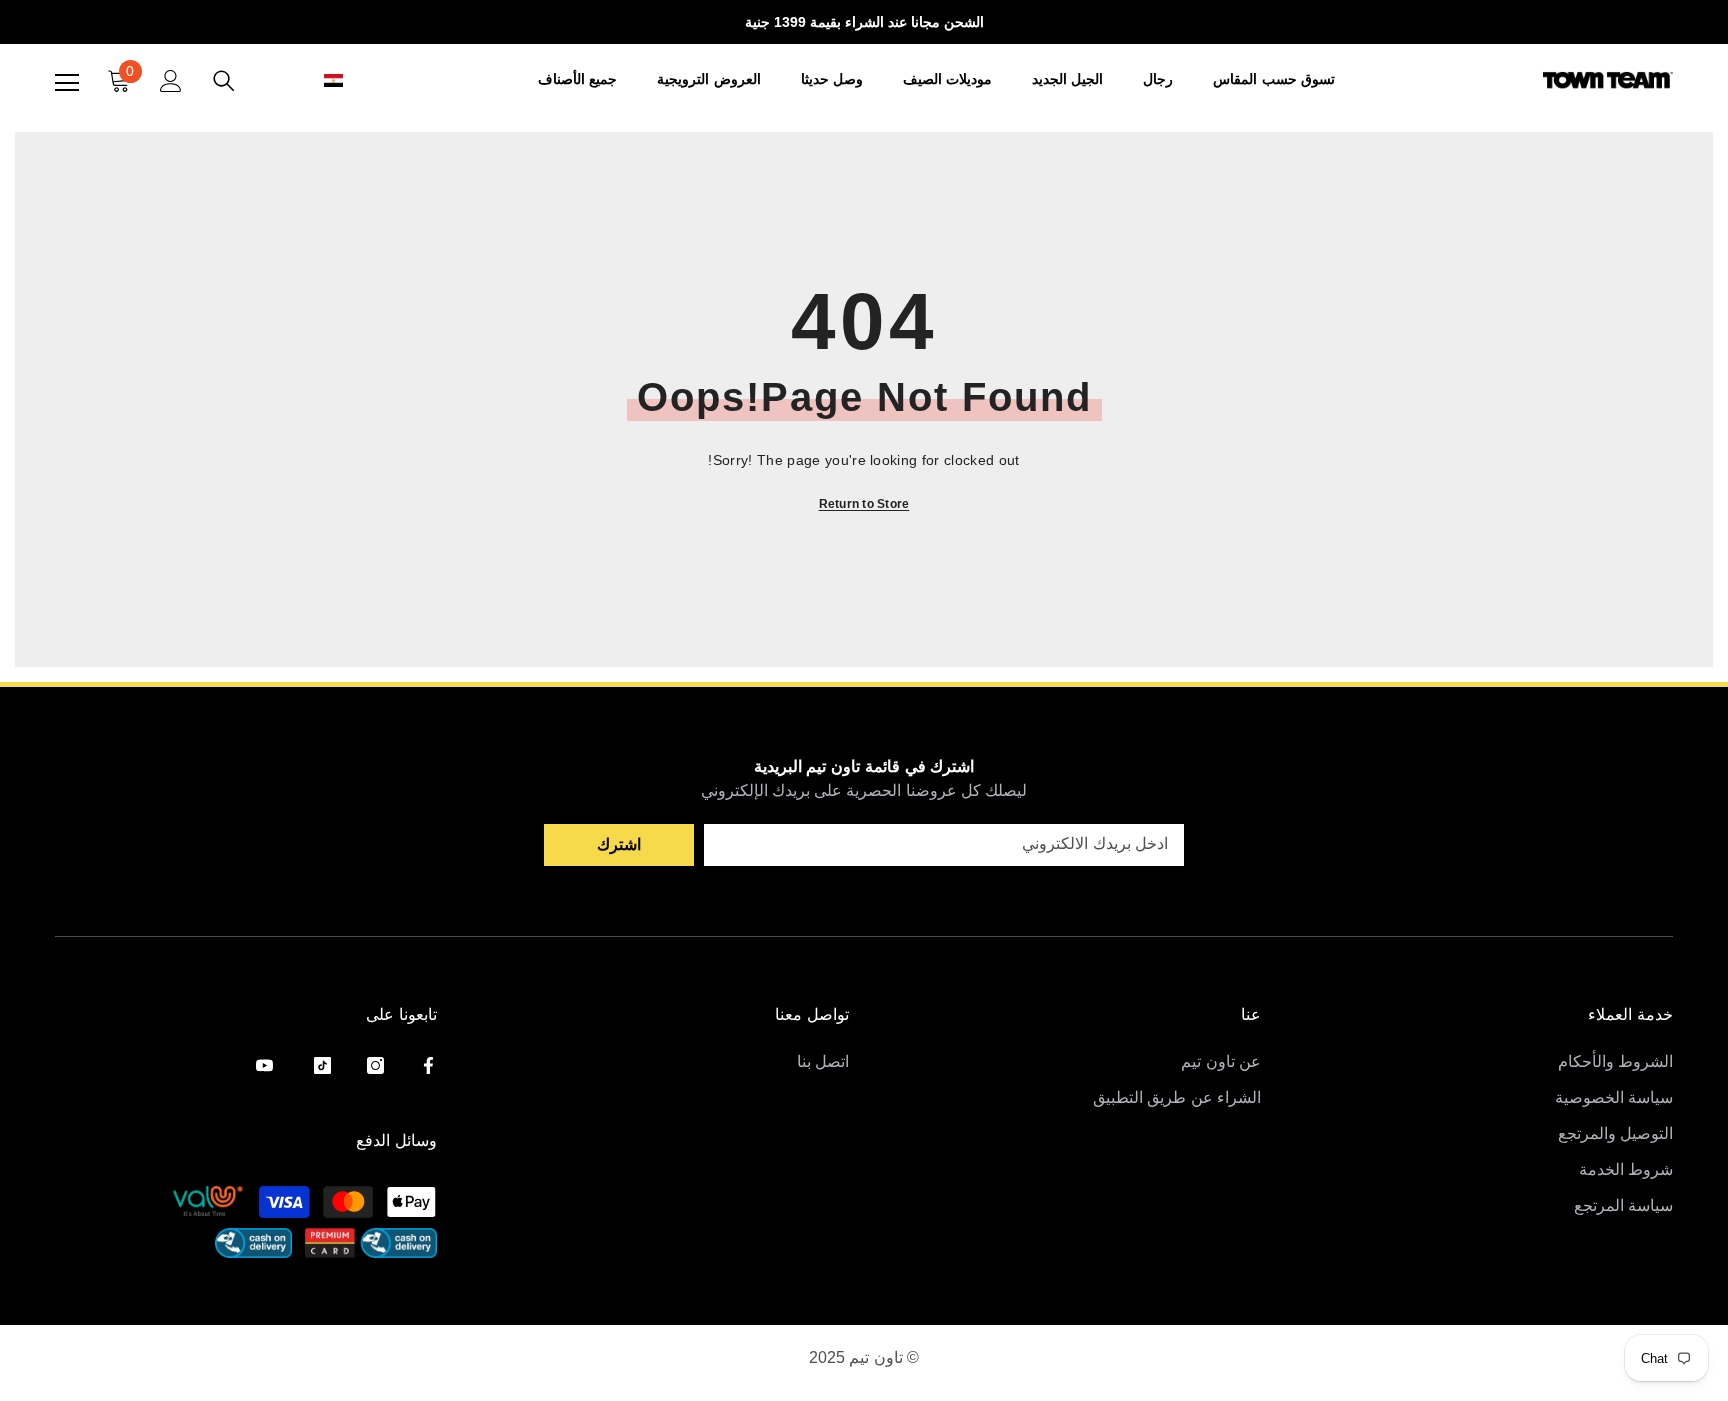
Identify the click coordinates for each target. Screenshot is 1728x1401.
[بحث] (224, 81)
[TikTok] (322, 1065)
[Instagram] (375, 1065)
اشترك (619, 844)
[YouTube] (264, 1065)
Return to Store (864, 504)
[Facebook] (428, 1065)
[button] (311, 81)
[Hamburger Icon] (67, 83)
